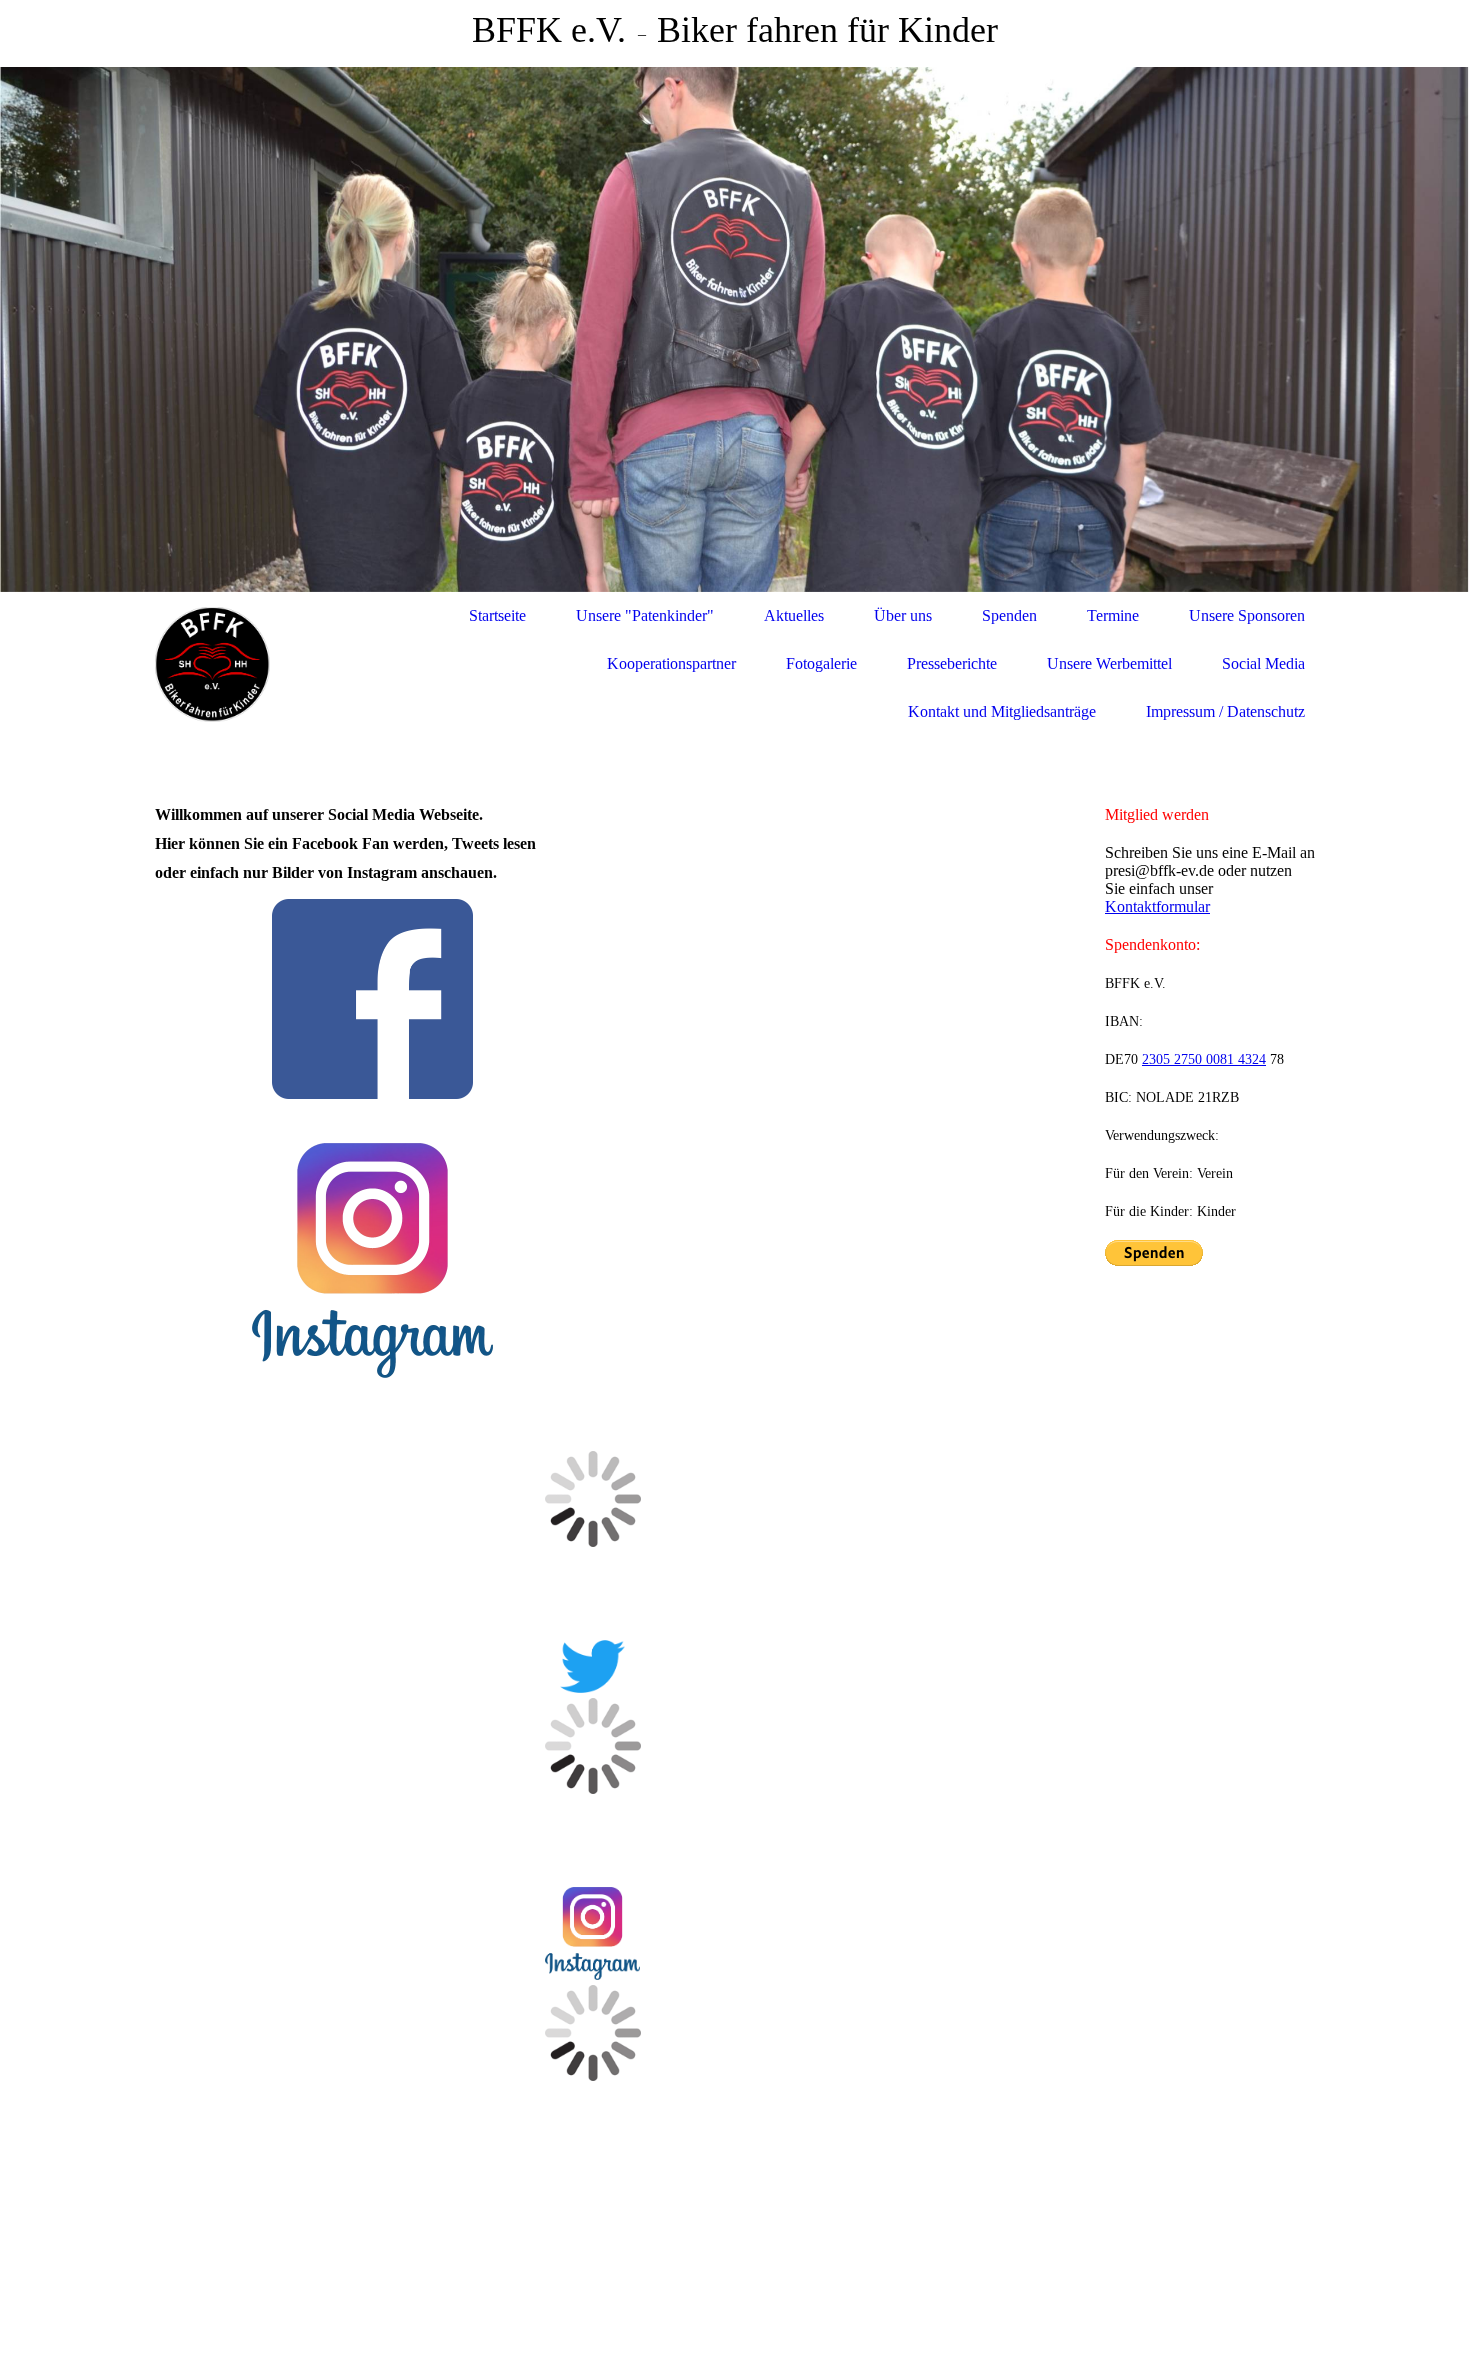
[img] (735, 329)
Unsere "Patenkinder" (645, 615)
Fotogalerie (821, 663)
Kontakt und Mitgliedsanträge (1002, 711)
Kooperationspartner (671, 663)
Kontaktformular (1157, 906)
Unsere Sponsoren (1247, 615)
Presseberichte (952, 663)
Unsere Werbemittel (1109, 663)
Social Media (1263, 663)
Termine (1113, 615)
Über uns (903, 615)
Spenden (1009, 615)
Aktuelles (794, 615)
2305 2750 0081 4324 (1204, 1059)
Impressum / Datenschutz (1225, 711)
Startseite (497, 615)
